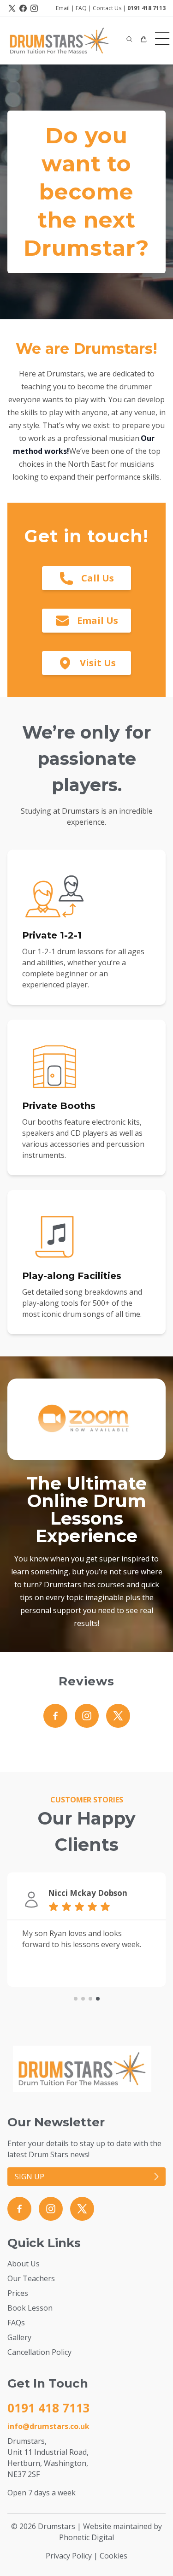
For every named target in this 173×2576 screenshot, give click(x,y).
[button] (129, 39)
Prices (18, 2293)
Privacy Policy (69, 2556)
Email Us (98, 620)
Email (63, 8)
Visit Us (98, 663)
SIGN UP (30, 2177)
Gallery (19, 2337)
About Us (24, 2264)
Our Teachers (31, 2278)
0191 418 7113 (146, 8)
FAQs (16, 2323)
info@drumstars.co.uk (48, 2426)
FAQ (81, 8)
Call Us (98, 578)
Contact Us (107, 8)
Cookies (113, 2556)
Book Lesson (30, 2308)
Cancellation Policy (39, 2352)
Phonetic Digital (86, 2537)
